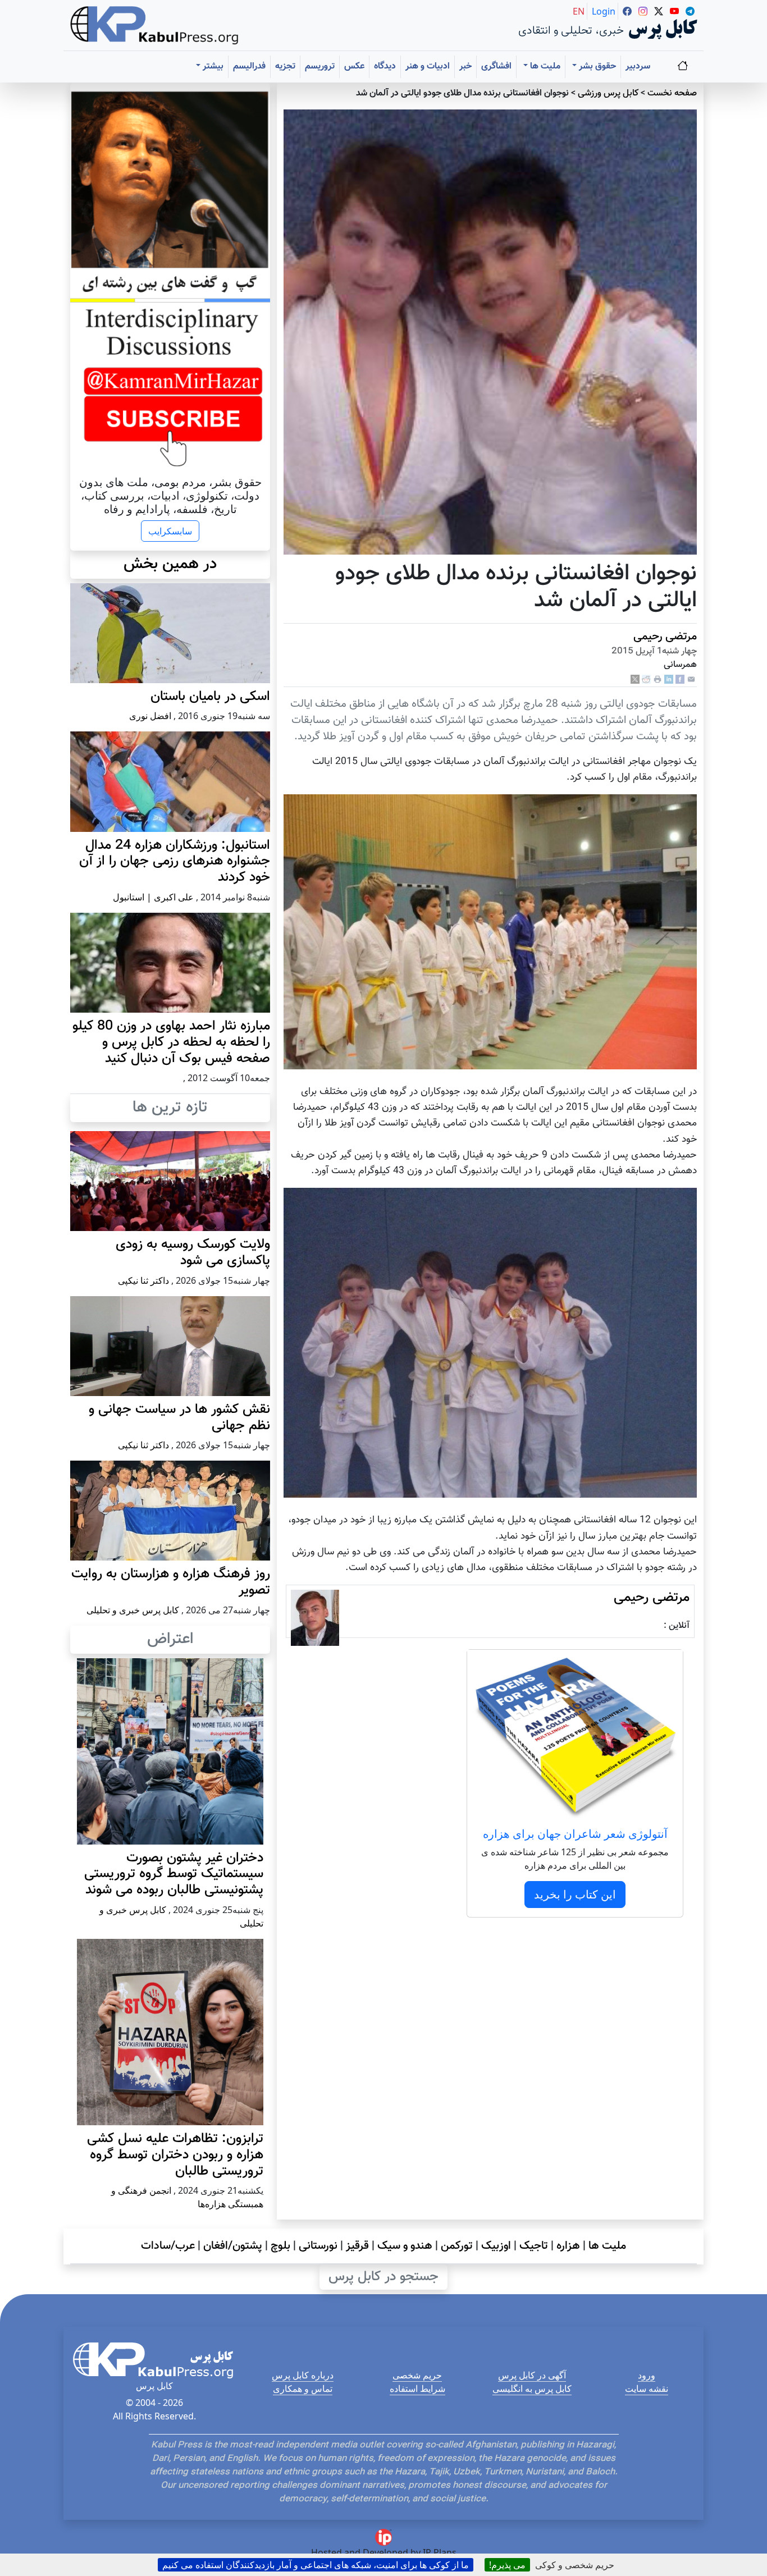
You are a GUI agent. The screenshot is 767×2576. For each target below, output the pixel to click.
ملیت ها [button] (544, 67)
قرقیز (357, 2246)
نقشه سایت (647, 2389)
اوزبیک (496, 2246)
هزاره (568, 2246)
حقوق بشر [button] (596, 67)
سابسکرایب (170, 531)
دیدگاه (385, 67)
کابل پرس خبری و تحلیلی (133, 1610)
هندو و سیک (405, 2246)
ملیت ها (607, 2246)
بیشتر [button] (212, 67)
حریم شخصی (417, 2375)
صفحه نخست (672, 93)
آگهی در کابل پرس (532, 2375)
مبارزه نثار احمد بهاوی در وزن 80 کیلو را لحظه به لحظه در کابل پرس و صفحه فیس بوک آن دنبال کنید (171, 1042)
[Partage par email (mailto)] (691, 680)
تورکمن (457, 2246)
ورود (647, 2375)
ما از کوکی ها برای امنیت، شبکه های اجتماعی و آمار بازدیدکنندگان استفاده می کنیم (316, 2565)
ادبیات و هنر (428, 67)
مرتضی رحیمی (665, 637)
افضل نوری (150, 716)
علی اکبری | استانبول (153, 897)
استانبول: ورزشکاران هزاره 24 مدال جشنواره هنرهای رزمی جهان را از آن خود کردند (175, 862)
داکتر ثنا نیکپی (143, 1280)
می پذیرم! (507, 2565)
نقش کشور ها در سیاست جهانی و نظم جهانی (179, 1418)
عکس (354, 67)
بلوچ (280, 2246)
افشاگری (496, 67)
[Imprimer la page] (658, 680)
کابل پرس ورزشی (608, 93)
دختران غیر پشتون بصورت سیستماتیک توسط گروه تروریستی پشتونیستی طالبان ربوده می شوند (174, 1874)
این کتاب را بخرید (575, 1894)
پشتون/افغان (233, 2246)
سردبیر (638, 67)
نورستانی (318, 2246)
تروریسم (320, 67)
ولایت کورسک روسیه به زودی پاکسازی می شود (193, 1253)
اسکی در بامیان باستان (210, 697)
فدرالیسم (249, 67)
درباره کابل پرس (303, 2375)
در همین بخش (170, 564)
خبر (465, 67)
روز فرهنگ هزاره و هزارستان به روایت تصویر (171, 1582)
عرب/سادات (168, 2246)
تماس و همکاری (303, 2389)
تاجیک (534, 2246)
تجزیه (285, 67)
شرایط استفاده (417, 2389)
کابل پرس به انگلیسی (532, 2389)
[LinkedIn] (669, 680)
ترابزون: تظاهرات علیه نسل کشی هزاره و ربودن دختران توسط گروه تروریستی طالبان (175, 2155)
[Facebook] (680, 680)
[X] (635, 680)
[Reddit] (646, 680)
